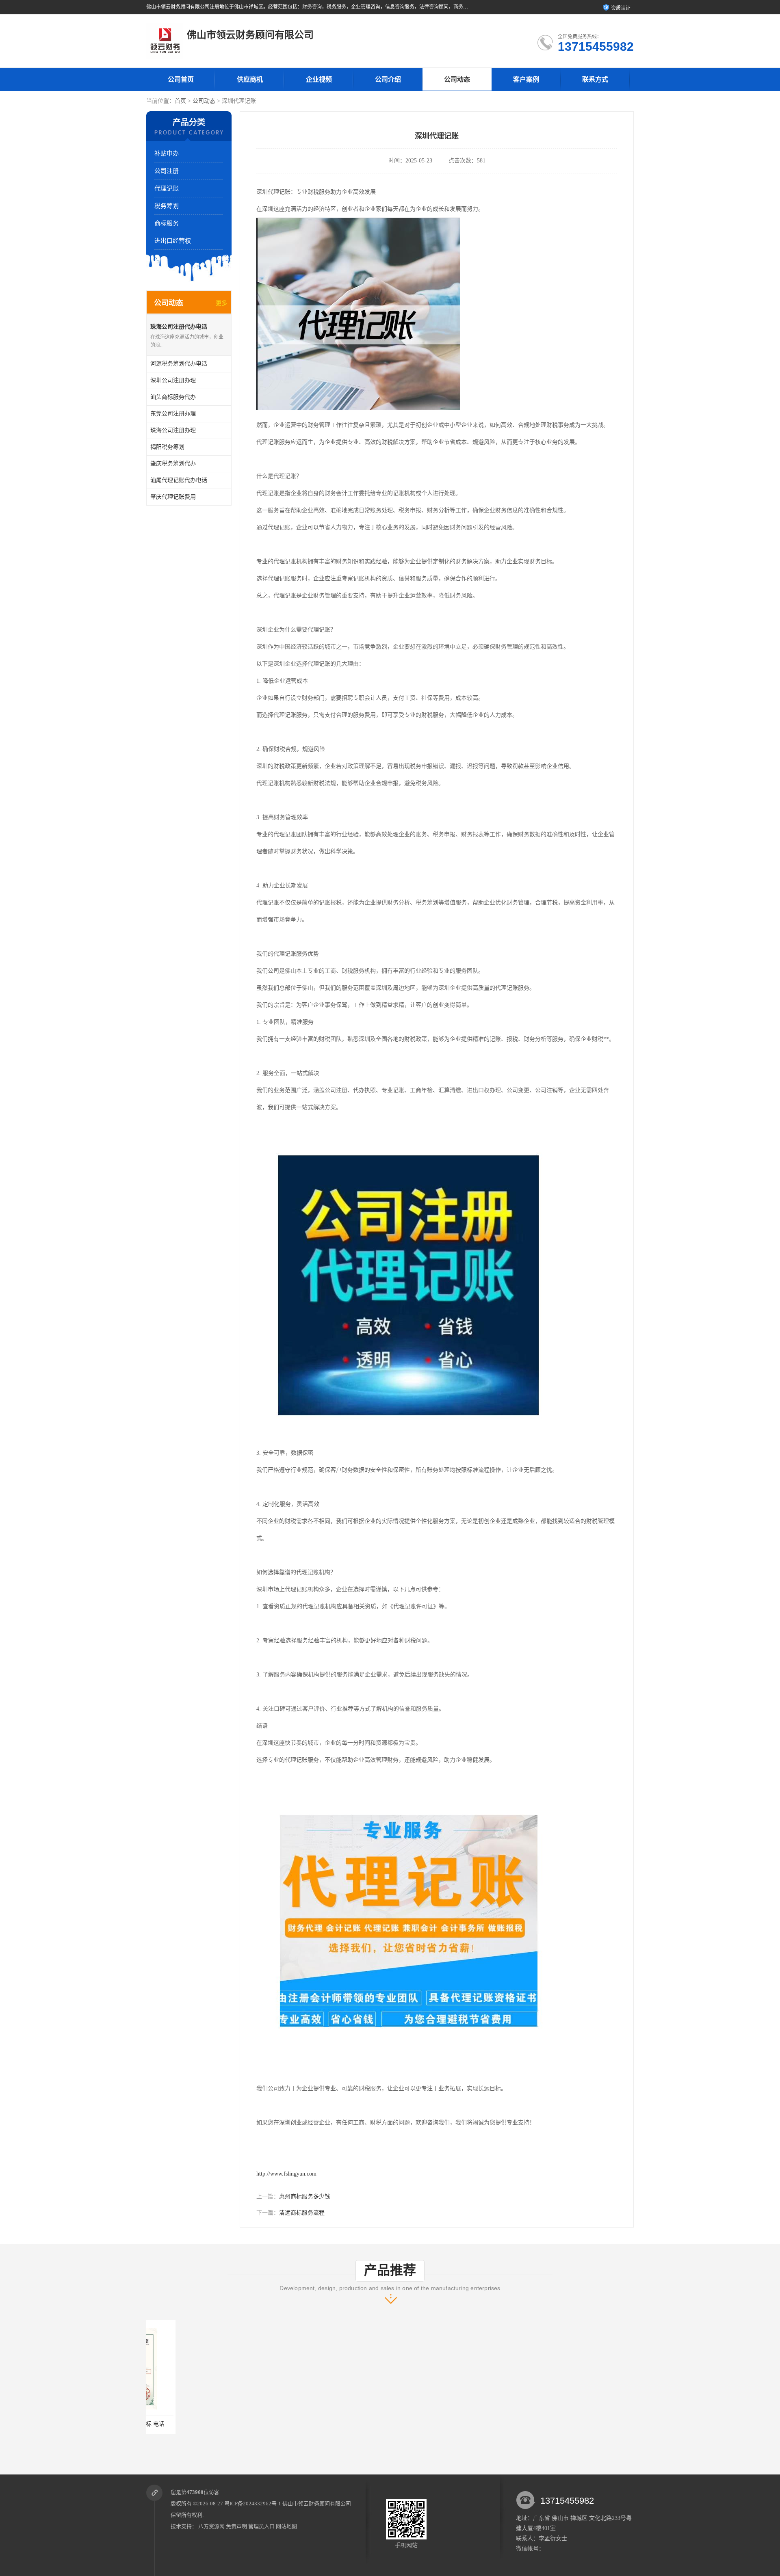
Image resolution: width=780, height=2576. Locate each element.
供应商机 (250, 79)
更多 (221, 303)
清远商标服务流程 (302, 2213)
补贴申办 (167, 154)
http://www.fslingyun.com (286, 2174)
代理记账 (167, 188)
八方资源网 (211, 2526)
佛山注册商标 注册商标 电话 (193, 2424)
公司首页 (181, 79)
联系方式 (595, 79)
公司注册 (167, 171)
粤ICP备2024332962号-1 (253, 2504)
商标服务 (167, 223)
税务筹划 (167, 206)
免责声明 (236, 2526)
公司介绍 (388, 79)
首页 (180, 101)
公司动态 (457, 79)
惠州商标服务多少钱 (305, 2196)
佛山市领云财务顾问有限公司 (317, 2504)
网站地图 (286, 2526)
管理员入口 (261, 2526)
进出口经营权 (173, 241)
